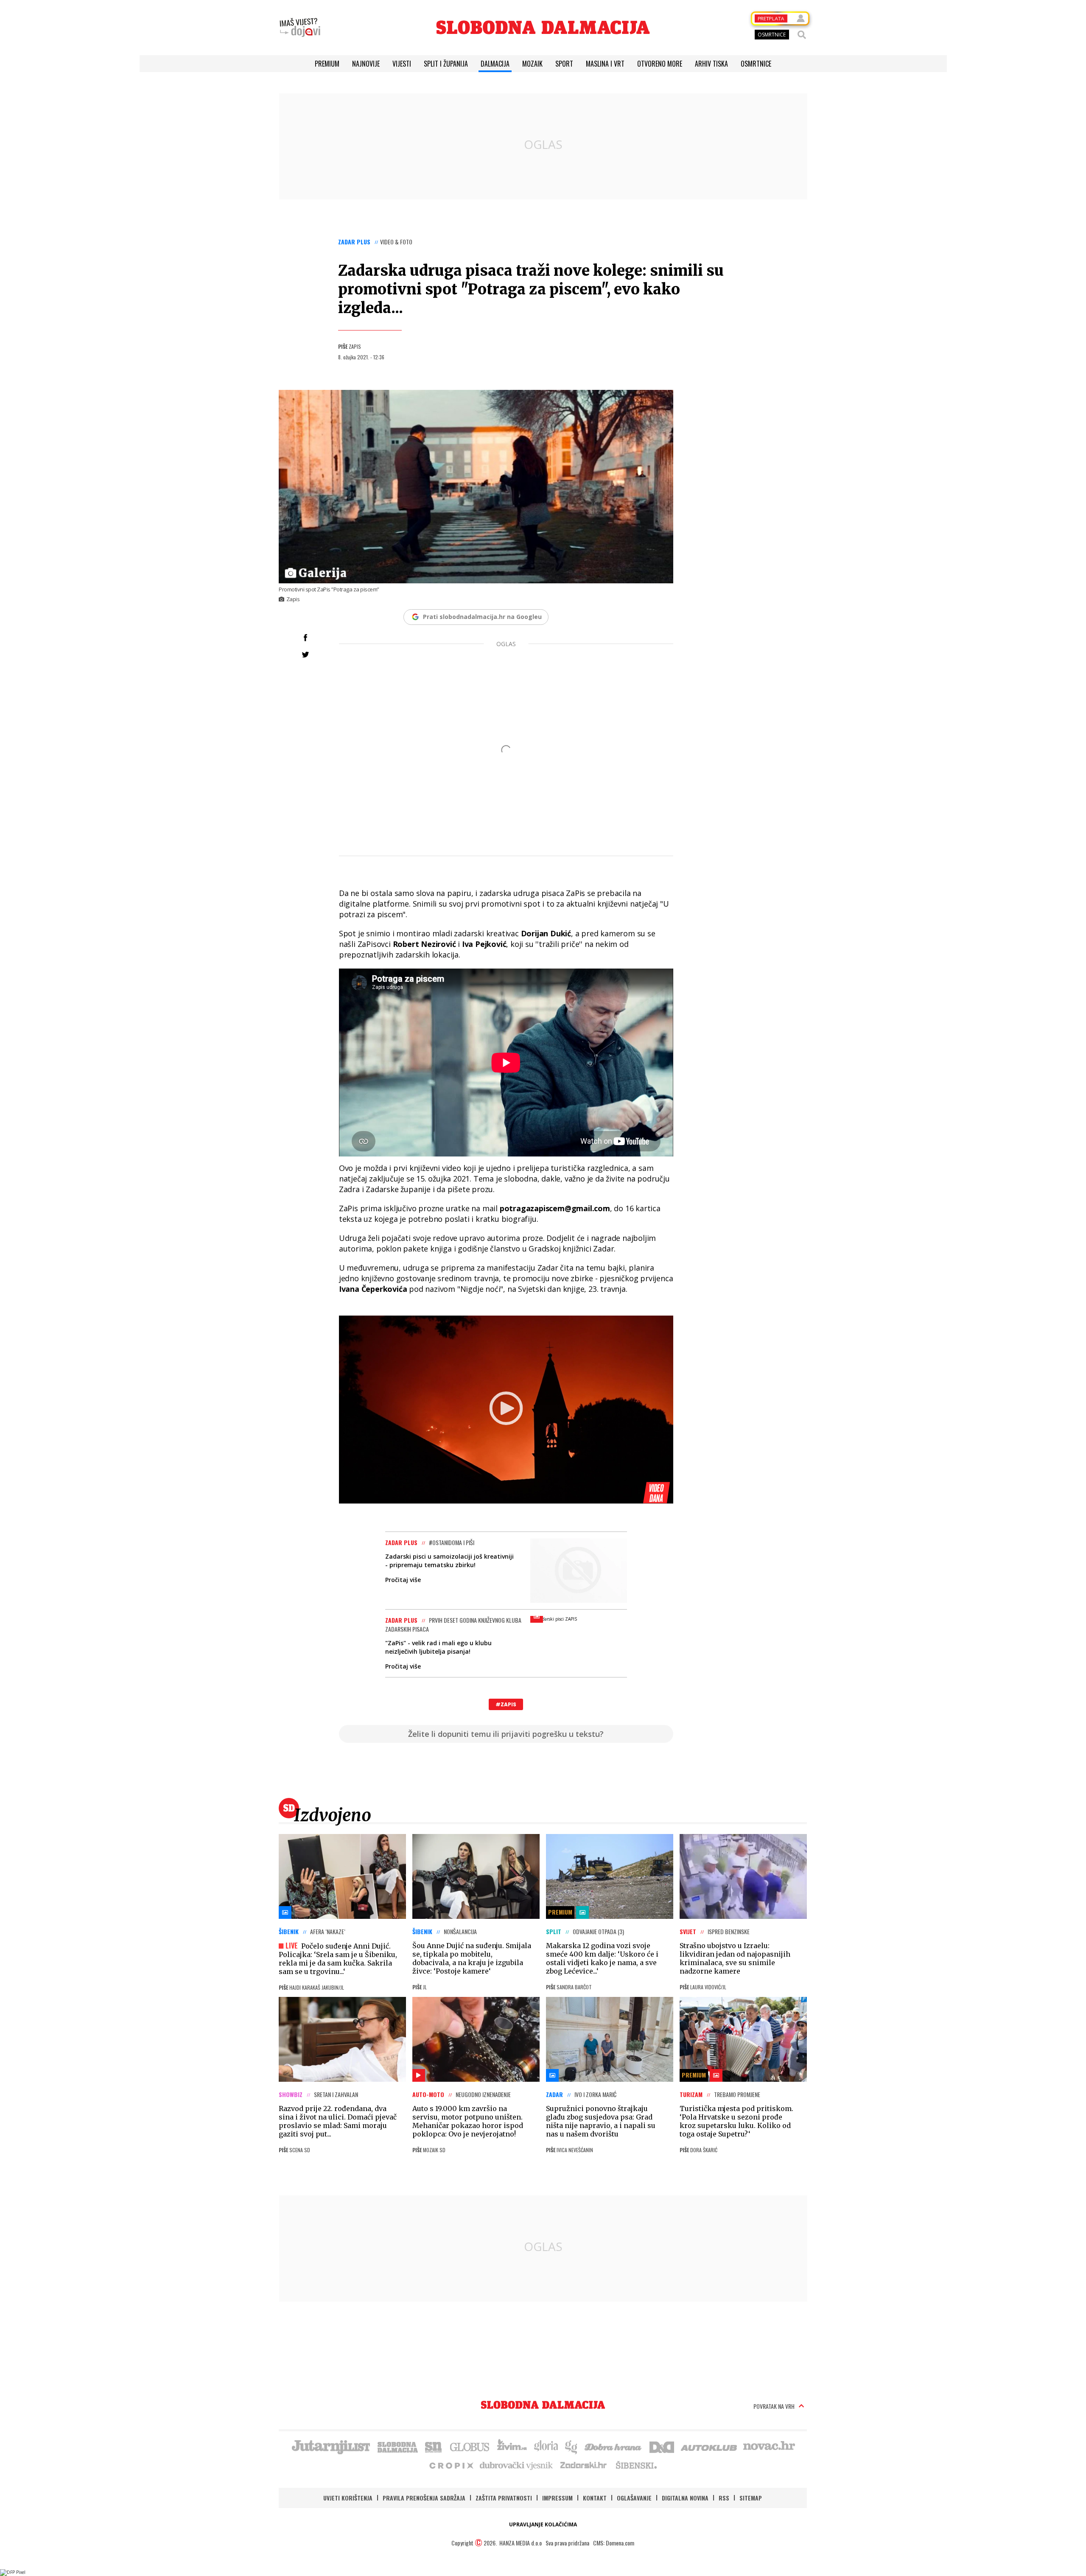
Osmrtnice (756, 64)
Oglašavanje (634, 2498)
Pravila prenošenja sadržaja (424, 2498)
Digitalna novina (685, 2498)
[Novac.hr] (769, 2446)
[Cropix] (451, 2465)
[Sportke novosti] (434, 2446)
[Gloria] (546, 2446)
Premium (327, 64)
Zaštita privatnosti (504, 2498)
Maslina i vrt (605, 64)
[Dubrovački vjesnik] (517, 2465)
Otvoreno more (660, 64)
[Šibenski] (636, 2465)
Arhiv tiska (711, 64)
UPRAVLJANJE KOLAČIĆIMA (543, 2524)
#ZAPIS (506, 1704)
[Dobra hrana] (614, 2446)
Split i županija (446, 64)
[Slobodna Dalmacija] (543, 27)
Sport (564, 64)
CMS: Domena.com (614, 2543)
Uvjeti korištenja (348, 2498)
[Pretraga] (802, 35)
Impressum (557, 2498)
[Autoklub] (709, 2446)
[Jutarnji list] (330, 2446)
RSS (724, 2498)
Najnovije (366, 64)
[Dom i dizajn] (662, 2446)
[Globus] (470, 2446)
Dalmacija (495, 64)
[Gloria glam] (572, 2446)
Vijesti (402, 64)
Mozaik (532, 64)
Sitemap (751, 2498)
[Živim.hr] (512, 2446)
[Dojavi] (300, 28)
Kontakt (595, 2498)
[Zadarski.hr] (584, 2465)
